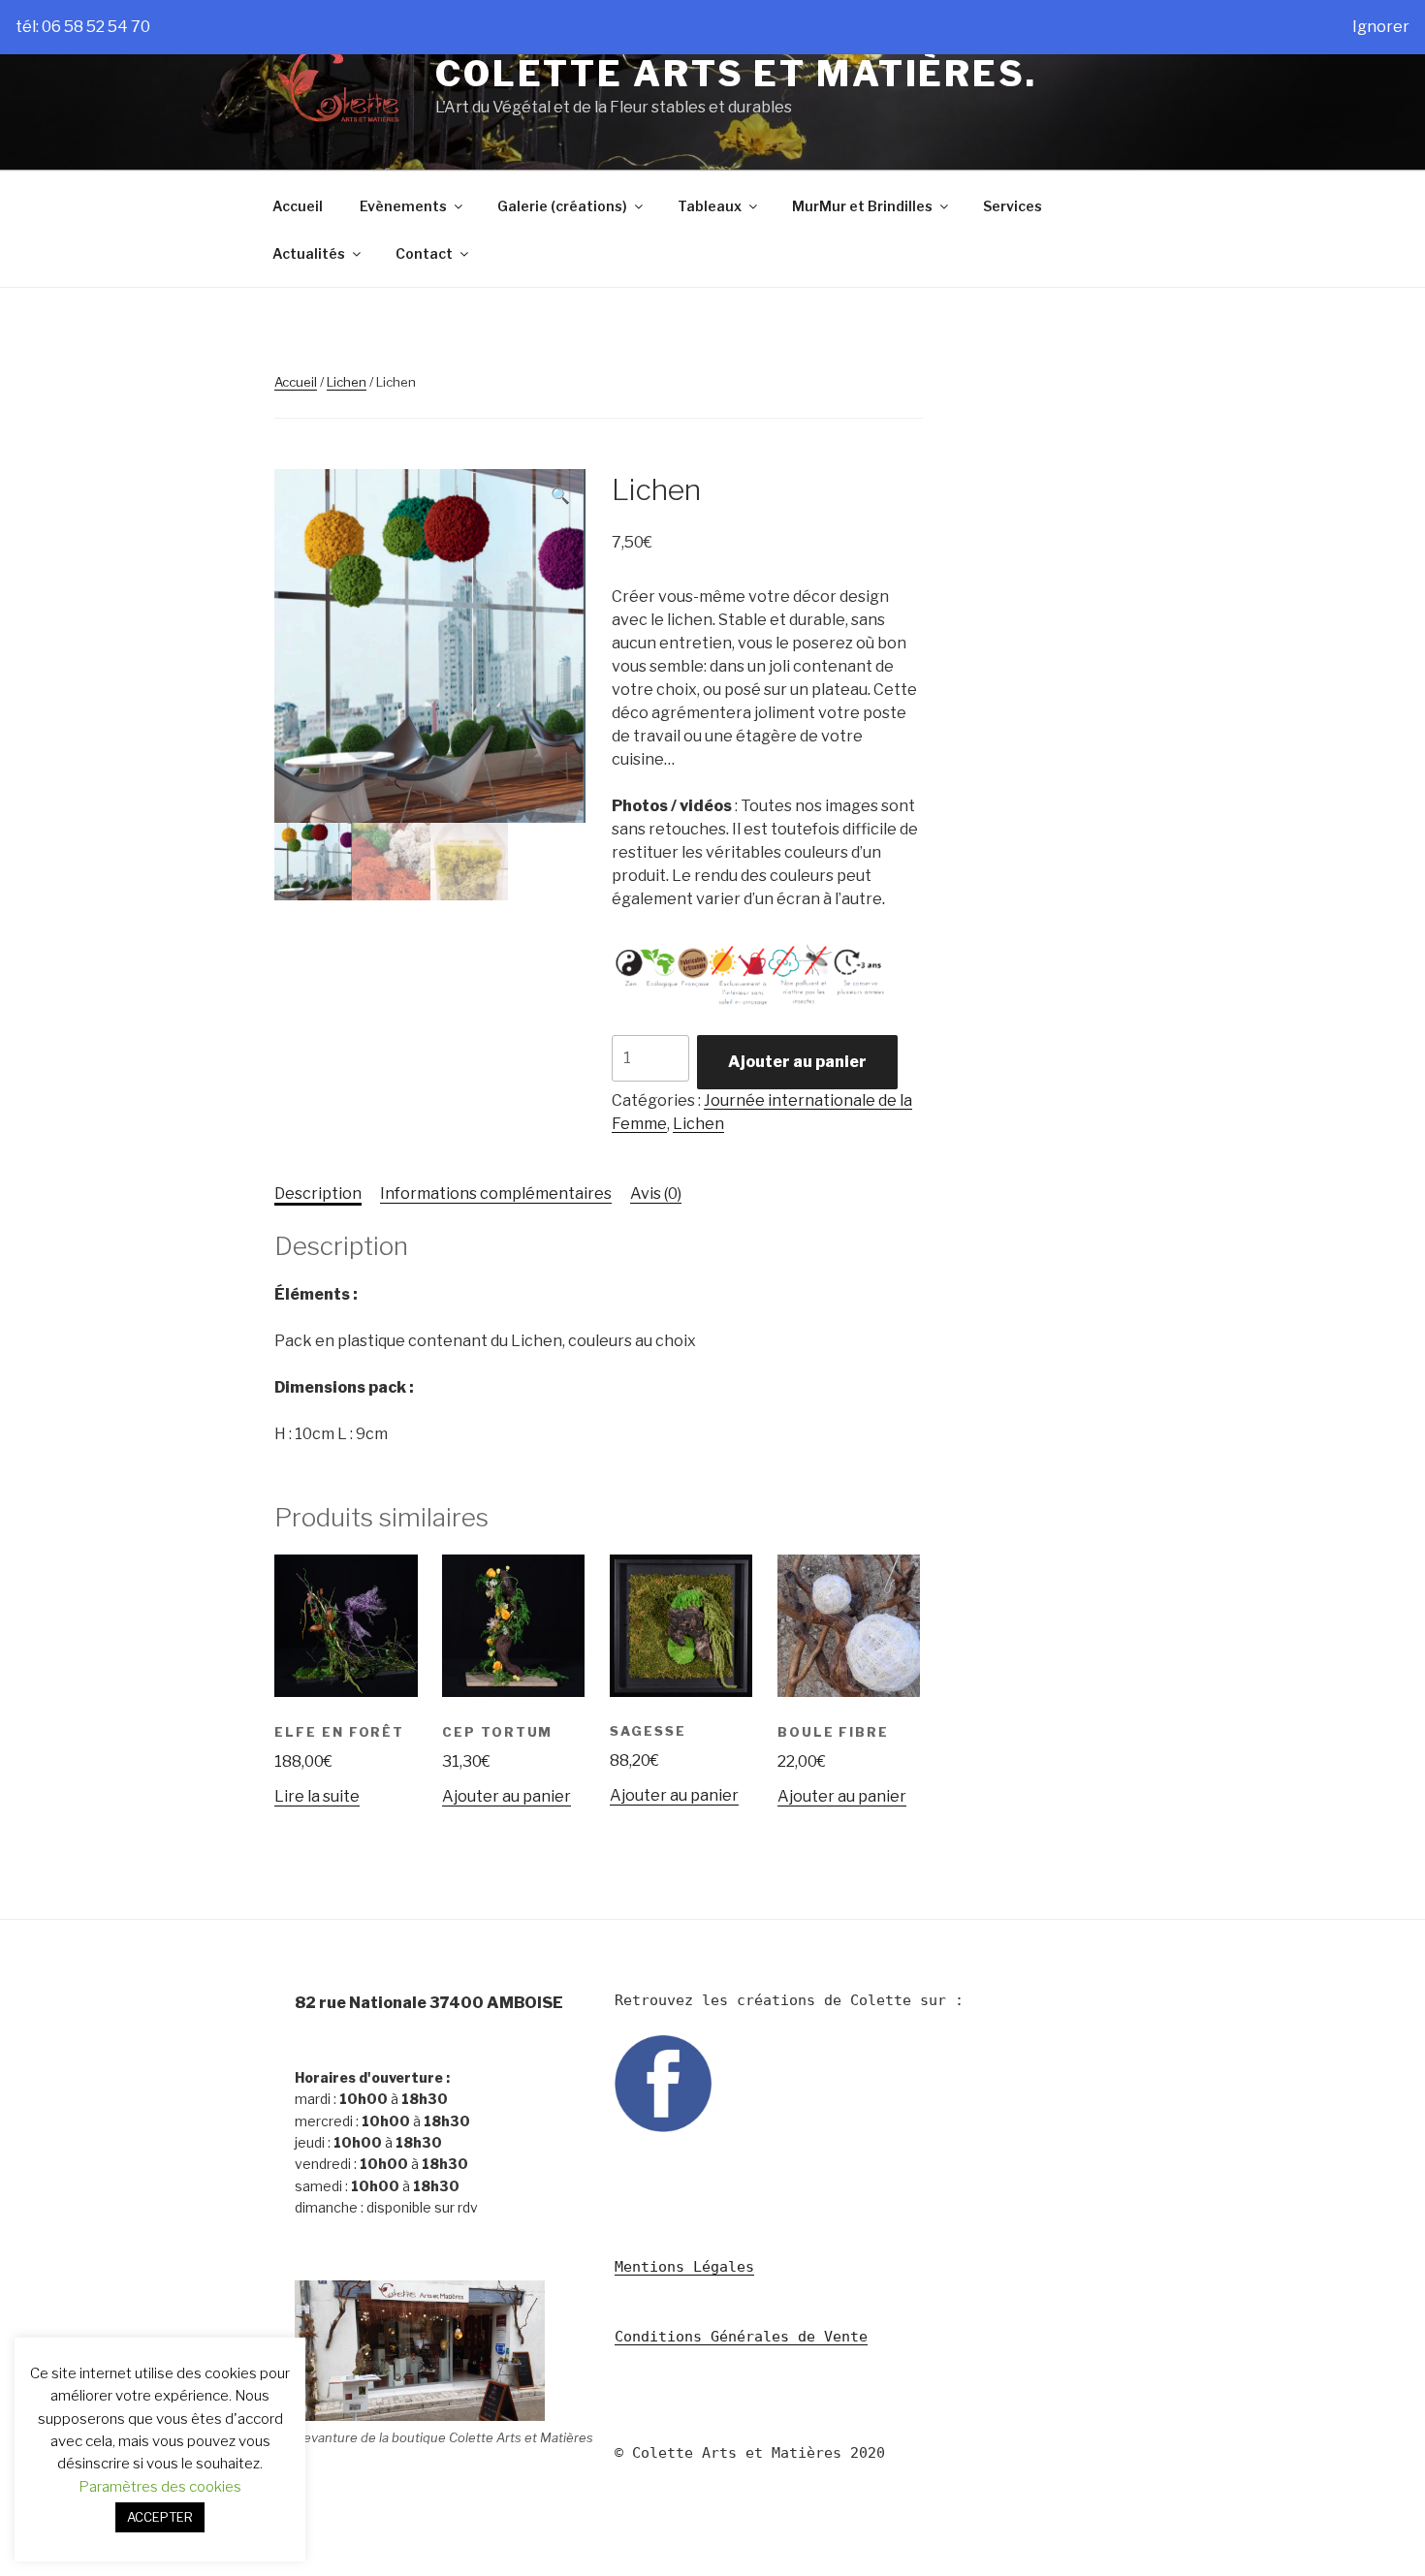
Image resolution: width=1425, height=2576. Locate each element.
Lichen (347, 382)
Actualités (309, 253)
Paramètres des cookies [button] (160, 2487)
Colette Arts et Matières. (736, 74)
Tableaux (710, 206)
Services (1013, 206)
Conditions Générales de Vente (741, 2337)
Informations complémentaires (496, 1194)
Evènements (403, 206)
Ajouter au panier (797, 1062)
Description (318, 1194)
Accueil (298, 206)
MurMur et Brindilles (862, 206)
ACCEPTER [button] (160, 2517)
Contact (424, 253)
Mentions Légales (684, 2267)
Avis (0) (656, 1194)
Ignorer (1381, 27)
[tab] (318, 1194)
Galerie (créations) (562, 206)
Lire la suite (317, 1796)
